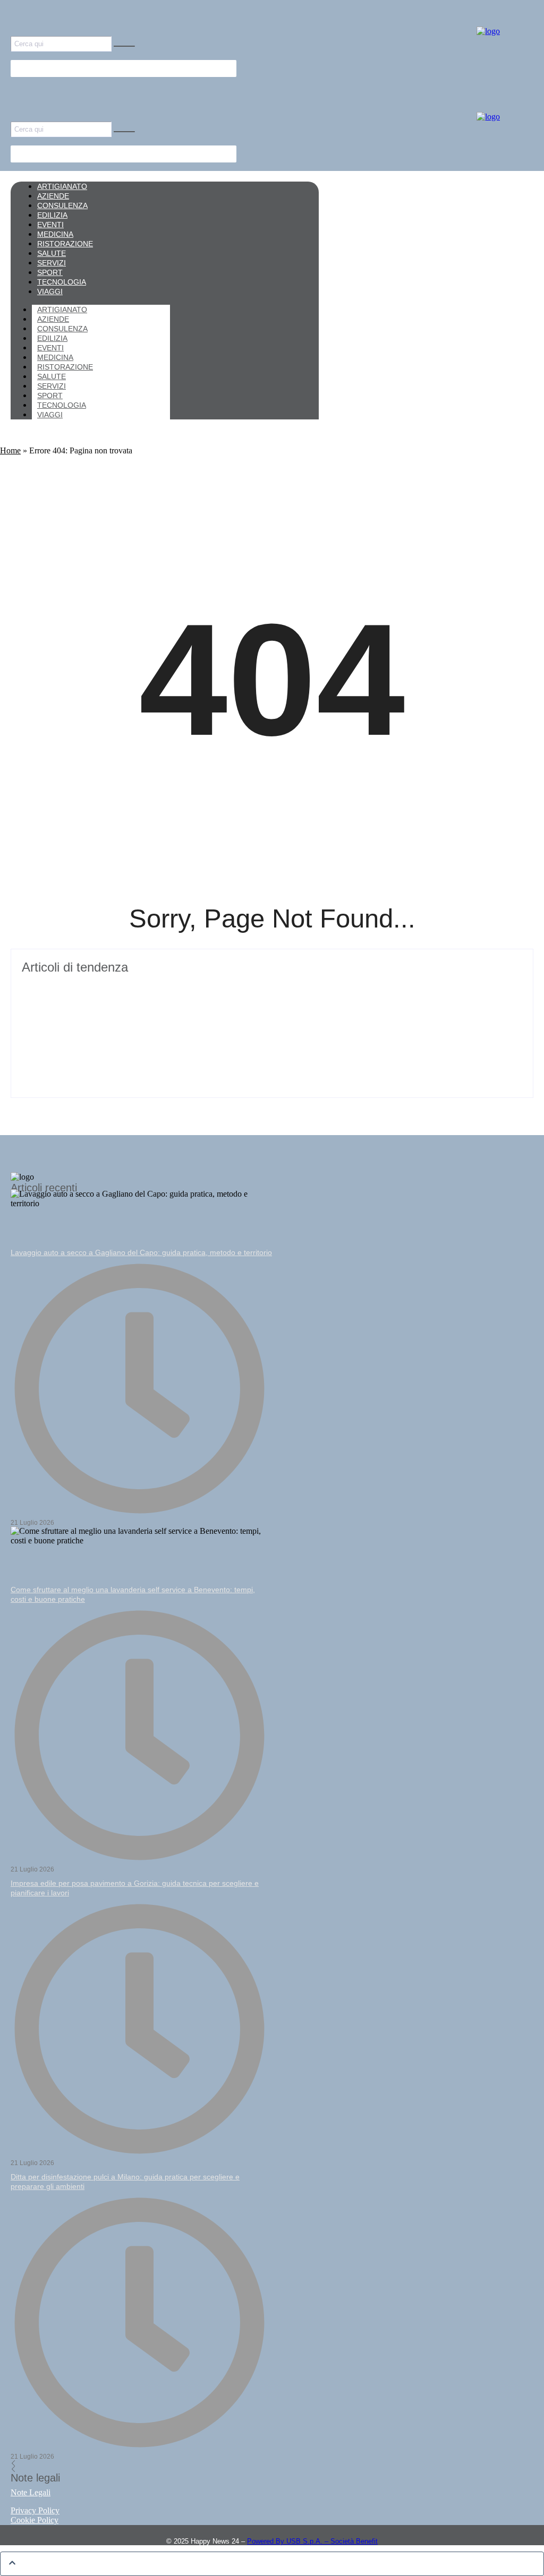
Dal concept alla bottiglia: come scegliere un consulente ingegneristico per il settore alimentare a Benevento (255, 1026)
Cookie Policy (35, 2520)
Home (10, 450)
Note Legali (31, 2492)
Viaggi (50, 415)
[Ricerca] (124, 46)
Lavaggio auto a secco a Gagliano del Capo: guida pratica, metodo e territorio (141, 1252)
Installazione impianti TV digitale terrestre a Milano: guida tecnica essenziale (189, 986)
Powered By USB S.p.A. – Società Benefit (312, 2541)
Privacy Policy (35, 2510)
